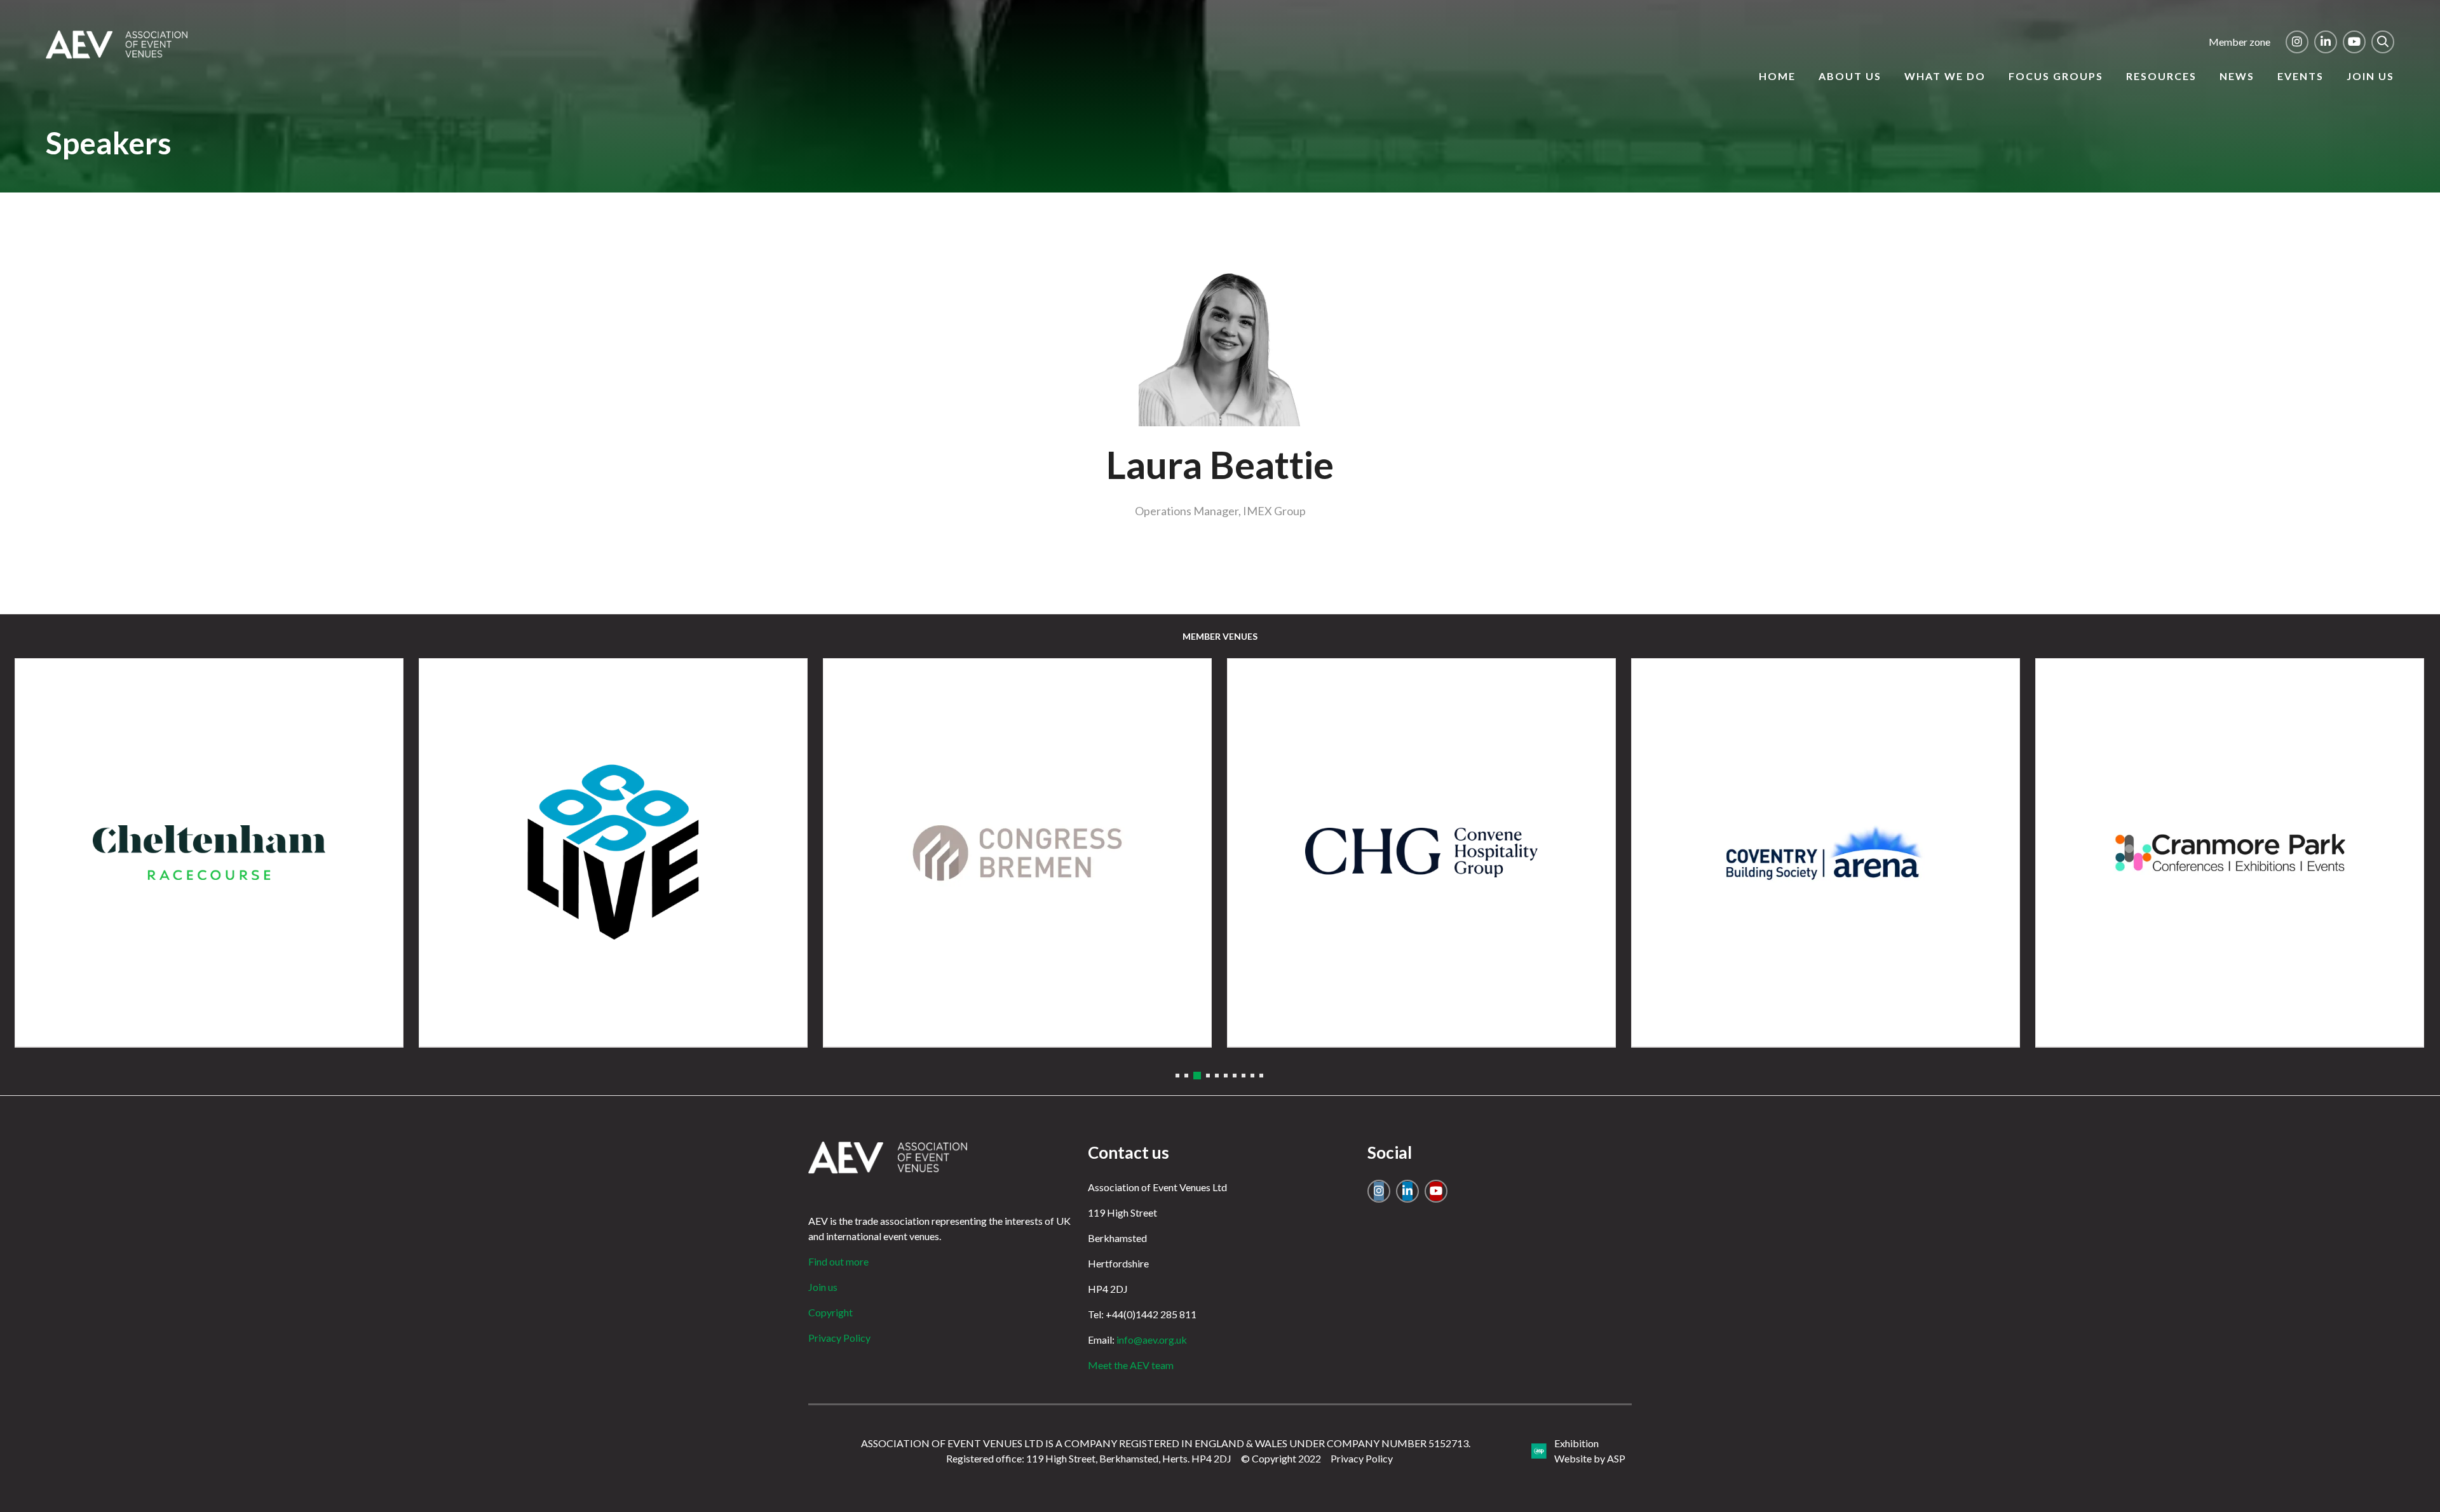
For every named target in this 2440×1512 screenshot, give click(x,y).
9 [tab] (1252, 1076)
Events (2301, 76)
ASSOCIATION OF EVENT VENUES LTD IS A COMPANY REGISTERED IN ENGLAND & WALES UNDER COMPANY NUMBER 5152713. (1166, 1443)
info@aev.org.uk (1152, 1340)
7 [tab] (1235, 1076)
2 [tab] (1186, 1076)
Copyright (830, 1312)
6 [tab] (1226, 1076)
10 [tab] (1261, 1076)
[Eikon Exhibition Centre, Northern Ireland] (613, 853)
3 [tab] (1195, 1076)
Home (1777, 76)
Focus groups (2056, 76)
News (2237, 76)
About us (1850, 76)
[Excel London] (1017, 853)
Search (2383, 42)
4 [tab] (1206, 1076)
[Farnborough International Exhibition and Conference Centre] (1421, 853)
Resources (2161, 76)
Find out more (838, 1261)
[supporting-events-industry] (117, 55)
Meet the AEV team (1131, 1365)
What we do (1945, 76)
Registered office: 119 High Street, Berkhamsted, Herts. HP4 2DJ (1089, 1458)
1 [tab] (1177, 1076)
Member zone (2240, 42)
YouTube (2354, 42)
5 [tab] (1217, 1076)
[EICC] (209, 853)
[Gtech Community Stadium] (2230, 853)
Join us (2370, 76)
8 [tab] (1244, 1076)
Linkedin (2326, 42)
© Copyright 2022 (1281, 1458)
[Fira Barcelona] (1826, 853)
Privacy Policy (839, 1338)
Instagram (2297, 42)
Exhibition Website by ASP (1590, 1451)
